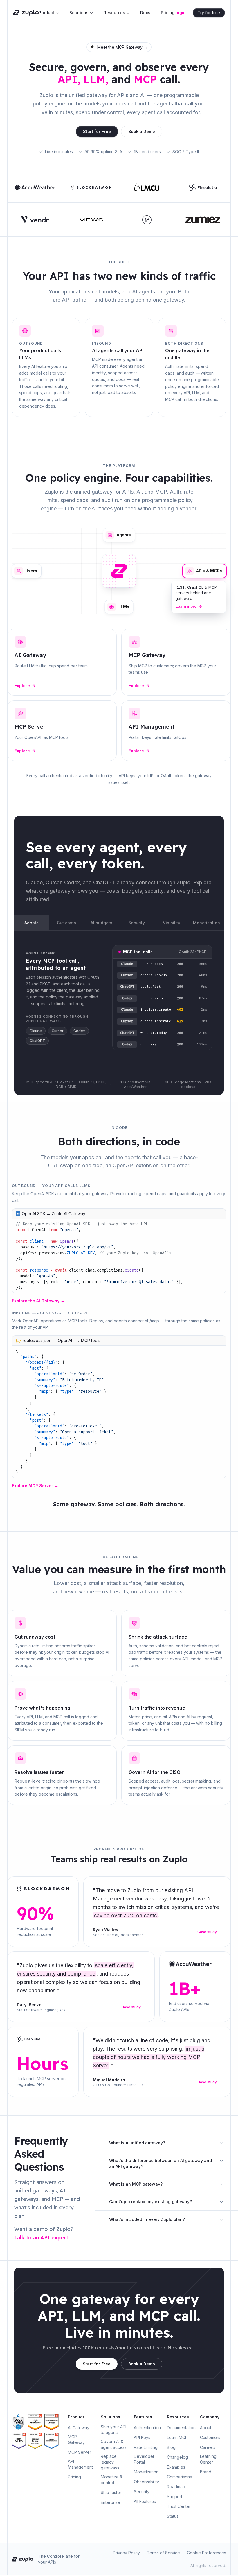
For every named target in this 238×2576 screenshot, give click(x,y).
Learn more (186, 606)
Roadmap (176, 2487)
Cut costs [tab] (66, 923)
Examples (176, 2467)
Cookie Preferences (207, 2553)
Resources (114, 13)
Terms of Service (163, 2553)
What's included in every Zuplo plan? (147, 2219)
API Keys (142, 2437)
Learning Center (208, 2459)
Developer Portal (144, 2459)
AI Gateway (79, 2428)
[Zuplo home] (26, 13)
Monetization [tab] (207, 923)
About (206, 2428)
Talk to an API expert (41, 2238)
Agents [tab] (31, 923)
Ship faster (111, 2492)
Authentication (147, 2428)
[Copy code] (221, 1214)
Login (180, 13)
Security (142, 2492)
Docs (145, 13)
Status (173, 2516)
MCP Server (80, 2452)
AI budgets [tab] (101, 923)
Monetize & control (112, 2480)
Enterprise (110, 2502)
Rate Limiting (146, 2447)
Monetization (146, 2472)
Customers (210, 2437)
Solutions (79, 13)
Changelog (177, 2457)
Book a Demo (142, 131)
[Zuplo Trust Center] (19, 2422)
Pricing (168, 13)
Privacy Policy (126, 2553)
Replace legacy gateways (110, 2462)
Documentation (181, 2428)
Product (46, 13)
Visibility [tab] (172, 923)
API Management (80, 2464)
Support (175, 2496)
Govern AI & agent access (114, 2444)
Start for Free (97, 131)
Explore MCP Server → (35, 1486)
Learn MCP (177, 2437)
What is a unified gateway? (137, 2143)
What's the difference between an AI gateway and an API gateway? (161, 2163)
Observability (146, 2482)
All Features (145, 2501)
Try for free (209, 13)
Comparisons (179, 2477)
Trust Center (179, 2506)
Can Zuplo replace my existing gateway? (150, 2202)
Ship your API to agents (113, 2430)
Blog (171, 2447)
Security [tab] (137, 923)
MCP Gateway (76, 2439)
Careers (208, 2447)
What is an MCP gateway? (136, 2184)
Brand (206, 2472)
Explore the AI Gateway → (38, 1301)
